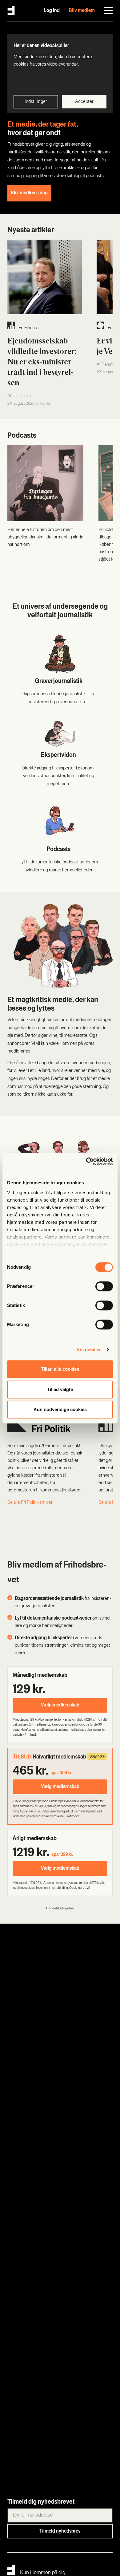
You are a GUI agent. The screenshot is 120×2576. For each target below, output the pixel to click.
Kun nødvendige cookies (60, 1409)
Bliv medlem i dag (29, 193)
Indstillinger (36, 102)
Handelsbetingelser (60, 1909)
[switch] (104, 1286)
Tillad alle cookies (60, 1369)
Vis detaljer (89, 1350)
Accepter (84, 102)
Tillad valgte (60, 1389)
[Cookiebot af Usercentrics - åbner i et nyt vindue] (86, 1161)
